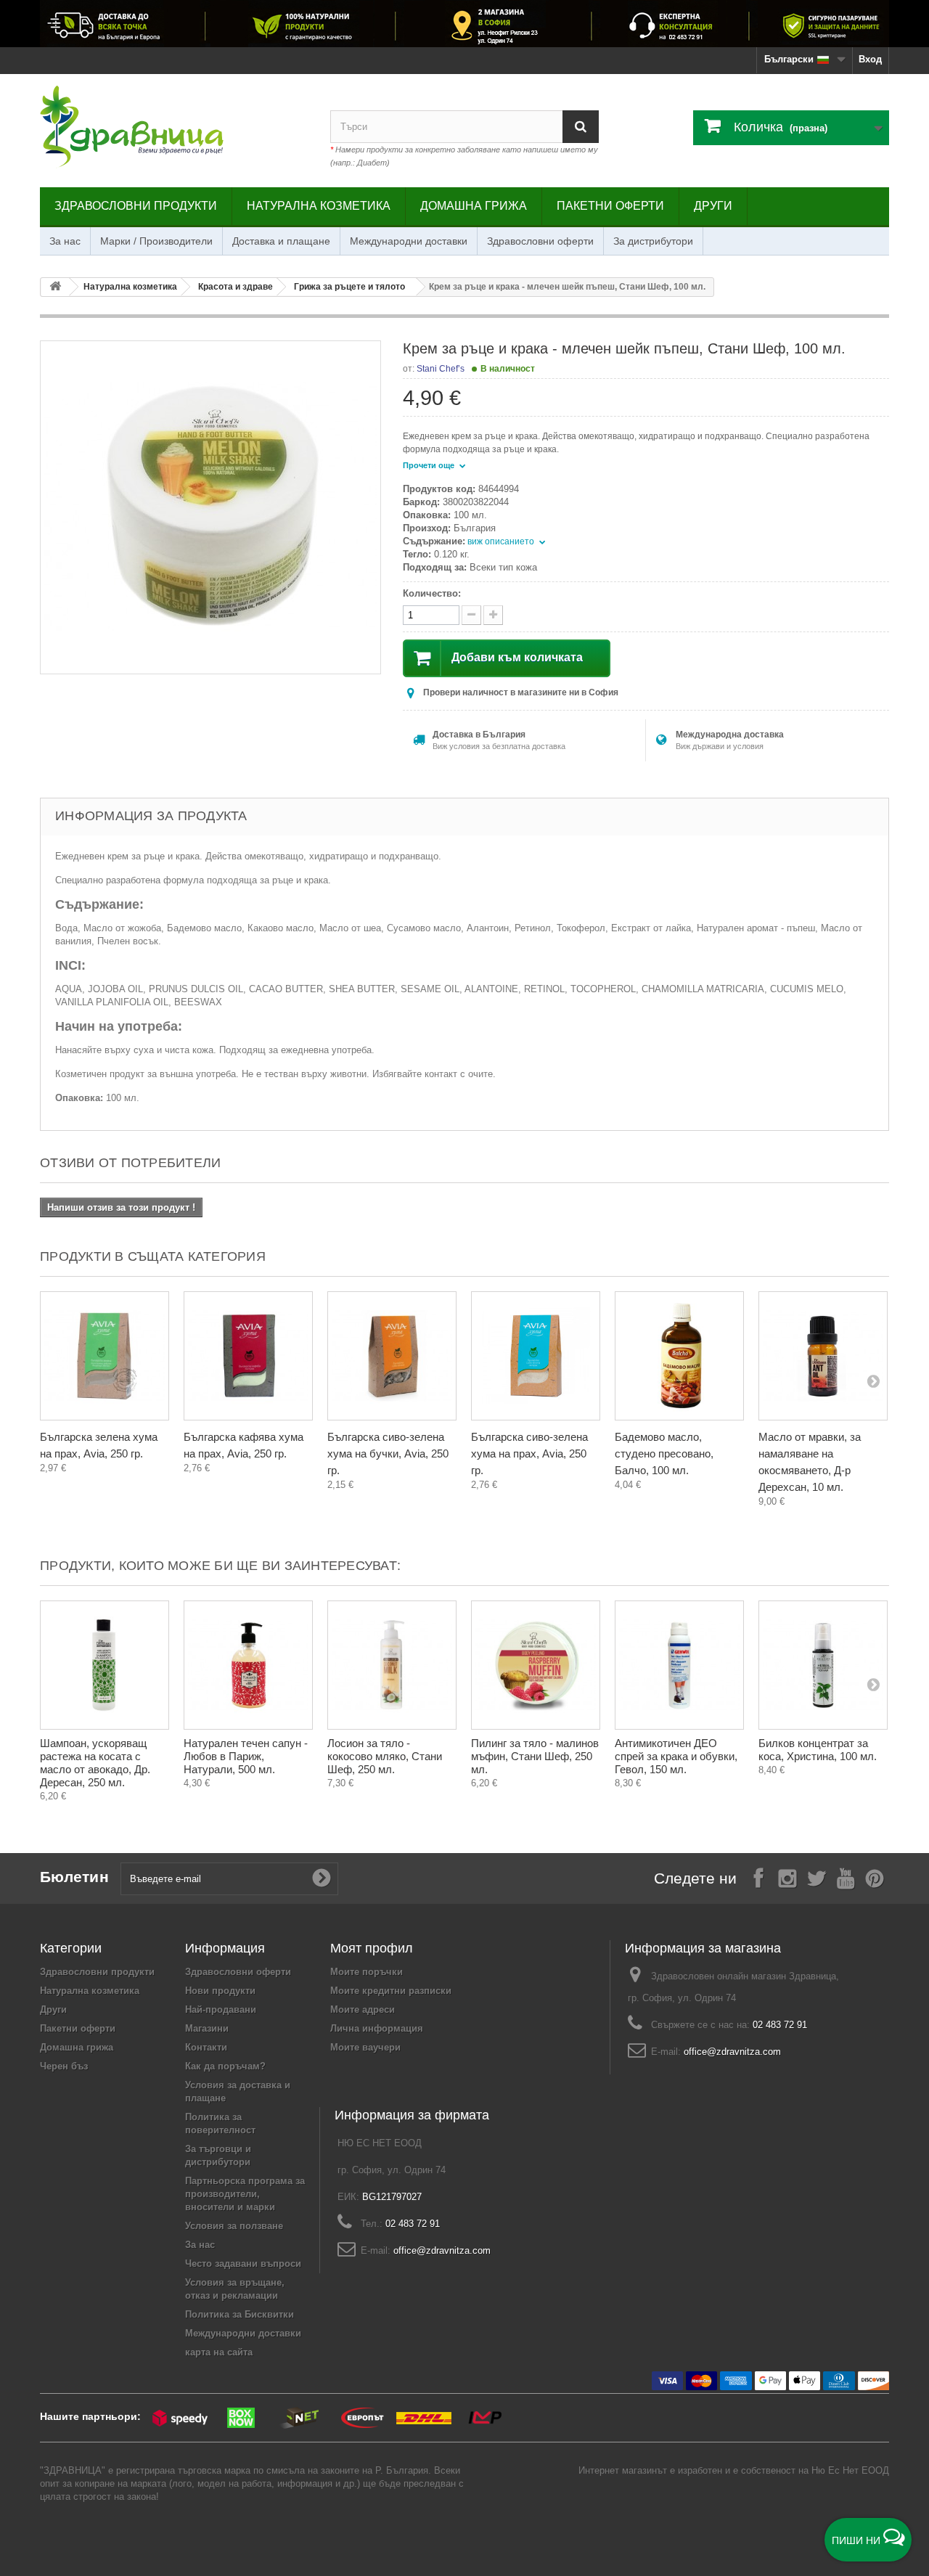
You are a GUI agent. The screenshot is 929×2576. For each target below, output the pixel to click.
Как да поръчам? (225, 2066)
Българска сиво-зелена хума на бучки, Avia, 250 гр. (388, 1453)
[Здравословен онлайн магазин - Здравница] (174, 127)
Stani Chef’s (441, 369)
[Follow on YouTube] (846, 1877)
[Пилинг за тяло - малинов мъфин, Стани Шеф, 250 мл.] (536, 1665)
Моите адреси (363, 2009)
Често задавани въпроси (243, 2264)
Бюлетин (74, 1877)
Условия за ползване (234, 2226)
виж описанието (502, 541)
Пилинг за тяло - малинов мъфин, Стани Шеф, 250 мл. (535, 1756)
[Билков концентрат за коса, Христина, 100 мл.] (823, 1665)
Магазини (207, 2028)
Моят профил (372, 1948)
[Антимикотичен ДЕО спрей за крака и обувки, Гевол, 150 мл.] (679, 1665)
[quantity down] (493, 615)
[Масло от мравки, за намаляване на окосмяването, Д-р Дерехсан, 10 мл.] (823, 1356)
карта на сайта (219, 2352)
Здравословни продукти (136, 206)
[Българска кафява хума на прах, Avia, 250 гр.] (248, 1356)
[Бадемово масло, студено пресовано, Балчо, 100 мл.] (679, 1356)
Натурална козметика (319, 206)
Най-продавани (221, 2009)
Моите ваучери (365, 2047)
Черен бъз (64, 2066)
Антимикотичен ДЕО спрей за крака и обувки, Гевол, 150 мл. (676, 1756)
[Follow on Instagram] (787, 1877)
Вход (870, 59)
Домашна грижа (474, 206)
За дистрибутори (653, 241)
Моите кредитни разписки (391, 1991)
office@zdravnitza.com (732, 2052)
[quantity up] (471, 615)
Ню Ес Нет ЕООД (850, 2470)
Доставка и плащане (281, 241)
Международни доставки (409, 241)
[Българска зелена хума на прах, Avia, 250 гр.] (105, 1356)
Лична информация (377, 2028)
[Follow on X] (817, 1877)
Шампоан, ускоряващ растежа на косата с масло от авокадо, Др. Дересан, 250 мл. (95, 1763)
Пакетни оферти (610, 206)
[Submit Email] (322, 1878)
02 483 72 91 (780, 2025)
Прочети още (430, 465)
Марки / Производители (156, 241)
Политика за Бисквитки (240, 2314)
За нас (65, 241)
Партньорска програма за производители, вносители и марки (245, 2194)
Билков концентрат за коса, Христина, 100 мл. (818, 1750)
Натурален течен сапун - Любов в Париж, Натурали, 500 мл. (246, 1756)
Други (713, 206)
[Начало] (55, 287)
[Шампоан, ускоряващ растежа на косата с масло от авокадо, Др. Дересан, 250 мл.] (105, 1665)
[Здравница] (464, 24)
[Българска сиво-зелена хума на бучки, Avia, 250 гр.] (392, 1356)
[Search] (581, 127)
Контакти (206, 2047)
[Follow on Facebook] (758, 1877)
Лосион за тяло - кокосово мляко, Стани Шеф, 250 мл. (385, 1756)
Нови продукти (220, 1991)
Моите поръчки (367, 1972)
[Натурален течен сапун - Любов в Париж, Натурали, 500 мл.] (248, 1665)
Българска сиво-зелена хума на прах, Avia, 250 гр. (529, 1453)
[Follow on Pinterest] (875, 1877)
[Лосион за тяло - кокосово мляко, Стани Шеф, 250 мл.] (392, 1665)
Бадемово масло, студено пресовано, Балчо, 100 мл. (664, 1453)
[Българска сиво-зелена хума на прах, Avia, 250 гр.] (536, 1356)
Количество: (432, 593)
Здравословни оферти (540, 241)
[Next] (873, 1381)
